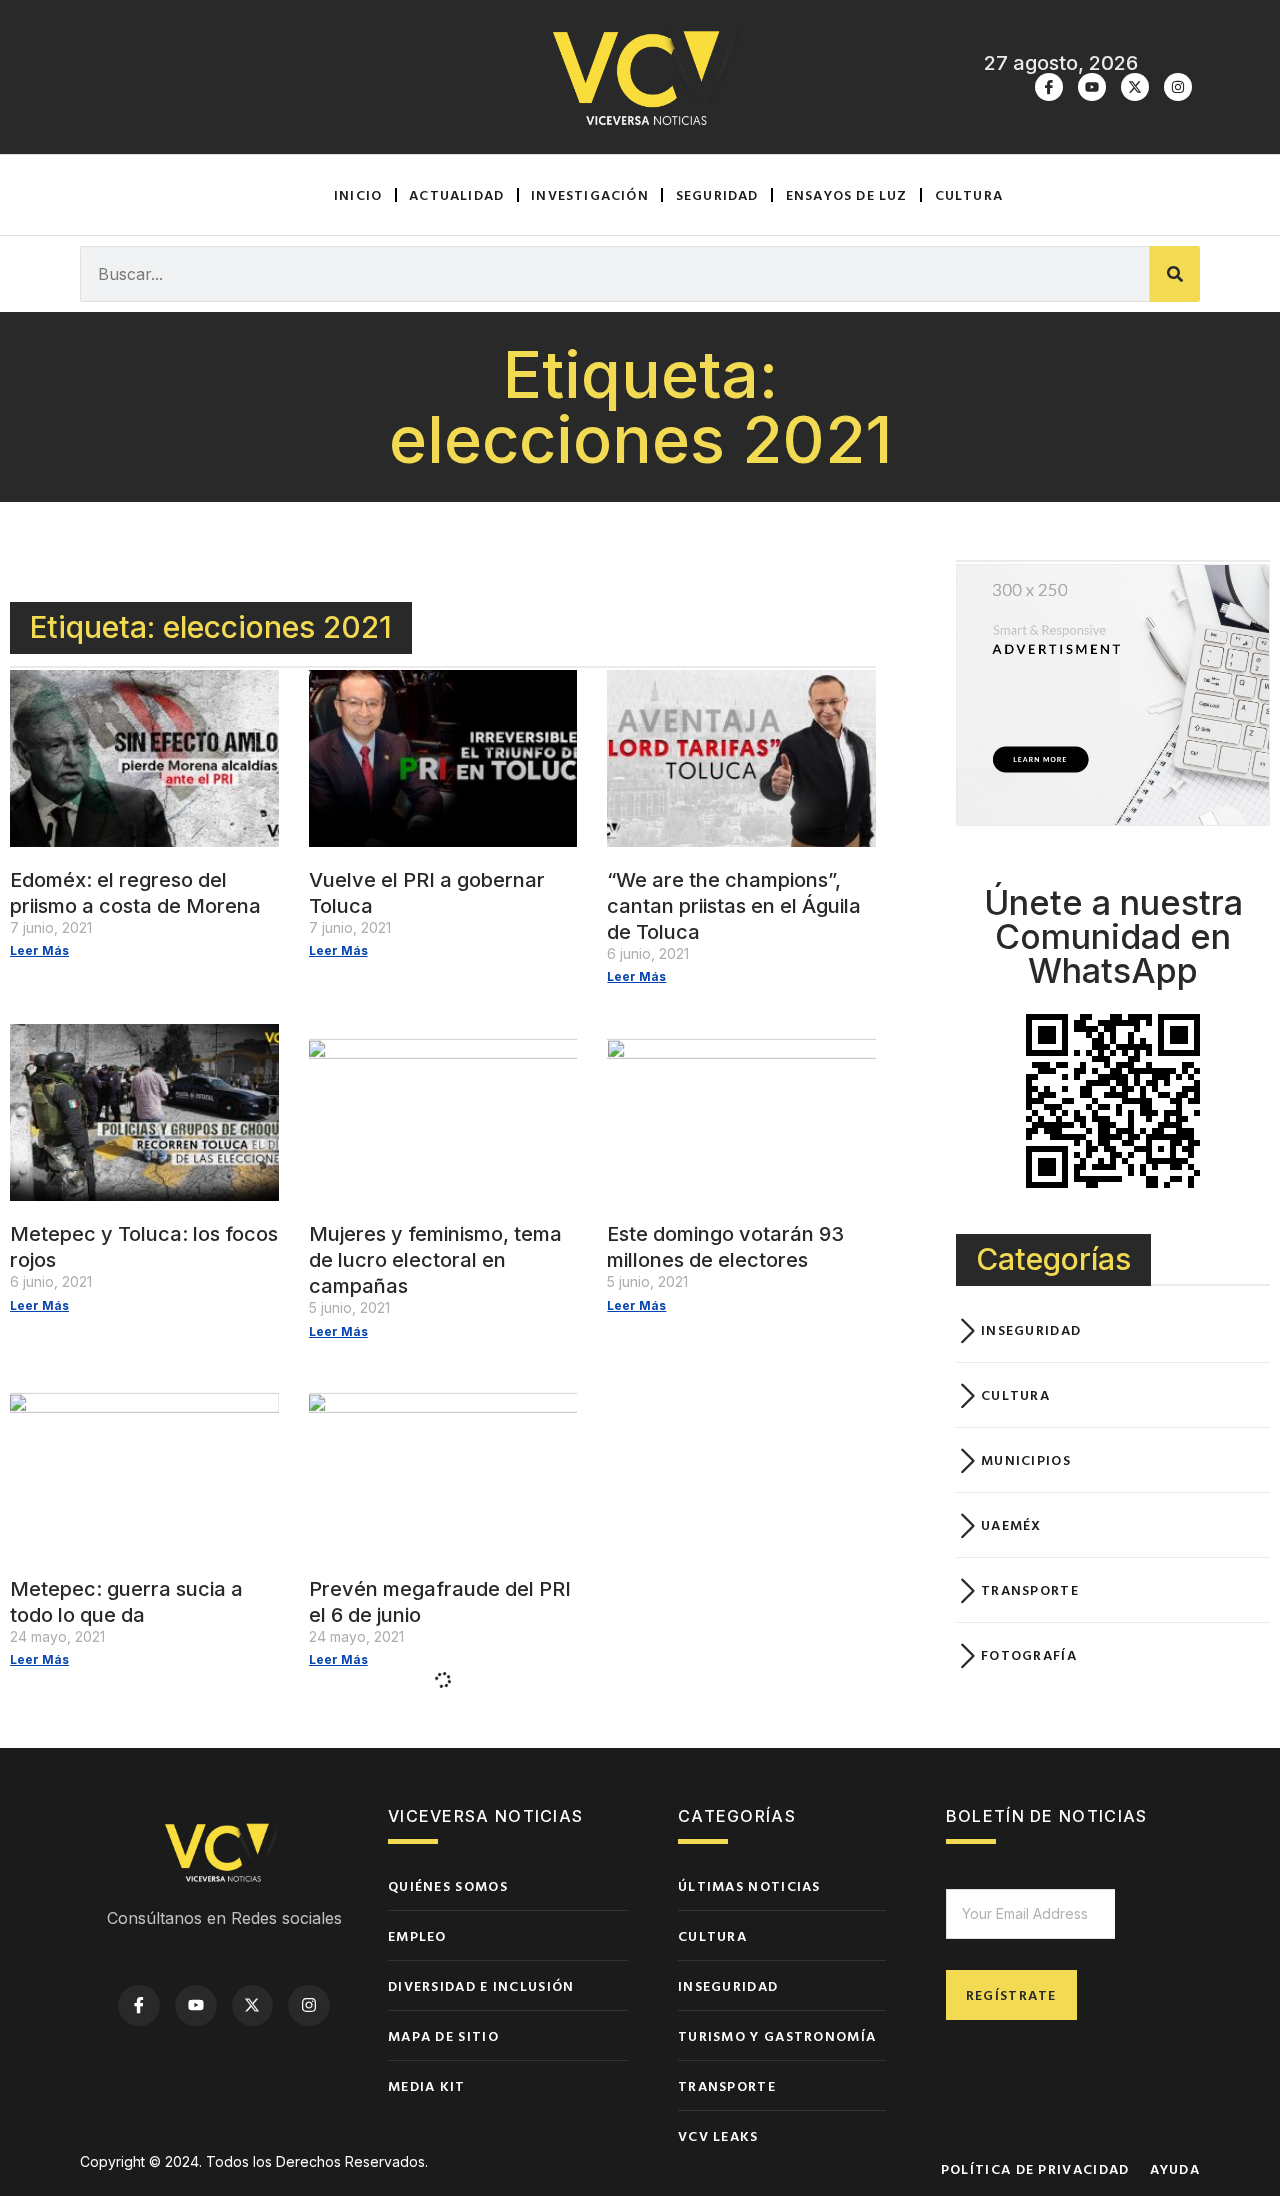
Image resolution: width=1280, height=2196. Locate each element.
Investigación (590, 194)
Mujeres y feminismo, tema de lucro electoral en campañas (435, 1260)
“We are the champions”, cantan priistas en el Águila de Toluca (734, 906)
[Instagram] (1178, 87)
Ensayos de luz (847, 194)
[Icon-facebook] (1049, 87)
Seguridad (717, 194)
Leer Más (39, 950)
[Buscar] (1175, 274)
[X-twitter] (1135, 87)
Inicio (358, 194)
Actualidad (456, 194)
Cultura (969, 194)
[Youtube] (1092, 87)
